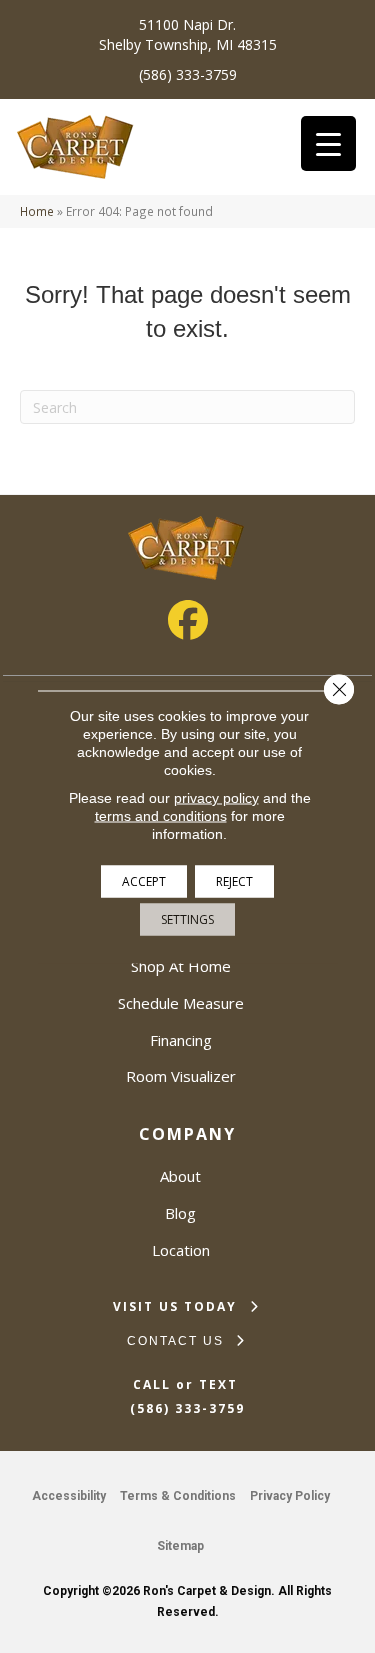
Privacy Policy (290, 1496)
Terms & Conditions (178, 1496)
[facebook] (188, 620)
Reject (234, 880)
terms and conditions (161, 815)
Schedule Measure (181, 1003)
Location (181, 1250)
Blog (180, 1213)
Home (37, 211)
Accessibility (69, 1496)
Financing (181, 1040)
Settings (187, 918)
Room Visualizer (181, 1076)
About (180, 1176)
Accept (144, 880)
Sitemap (180, 1546)
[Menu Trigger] (328, 143)
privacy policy (216, 797)
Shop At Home (181, 966)
